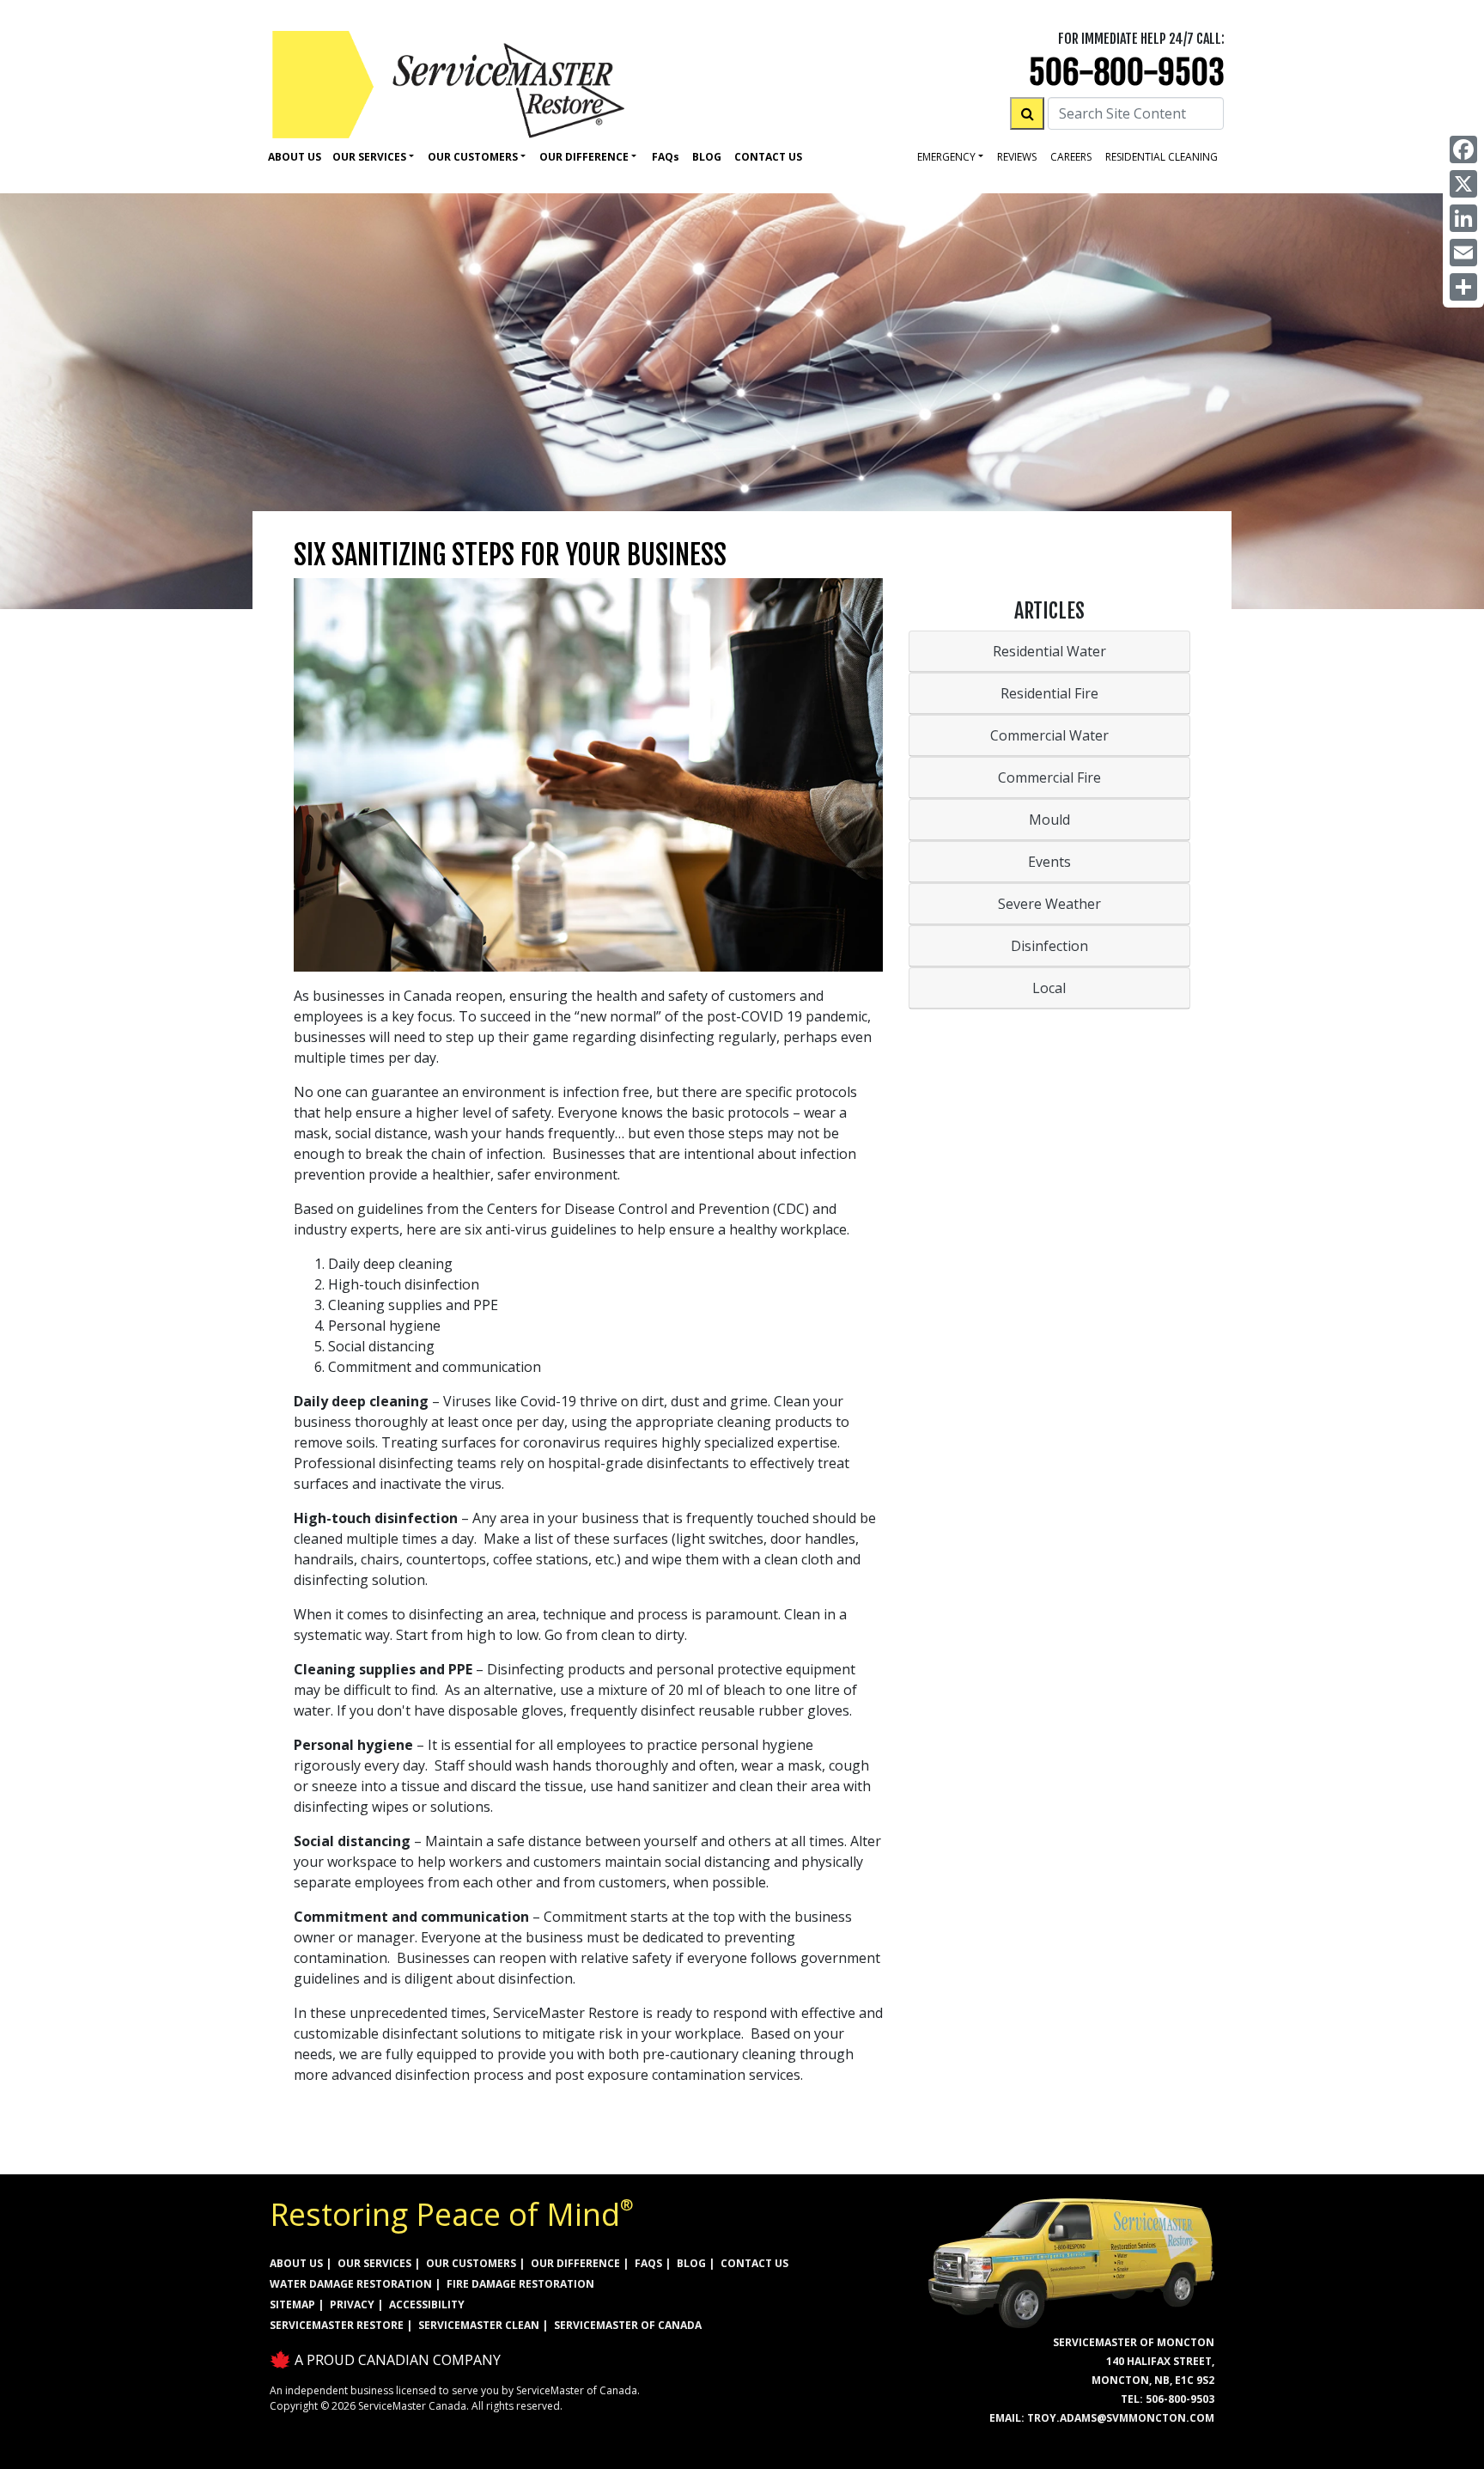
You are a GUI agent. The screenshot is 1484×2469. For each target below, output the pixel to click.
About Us (295, 157)
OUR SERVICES (374, 2263)
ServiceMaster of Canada (628, 2325)
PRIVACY (352, 2304)
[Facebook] (1463, 149)
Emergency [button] (946, 157)
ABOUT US (296, 2263)
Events (1049, 862)
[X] (1463, 184)
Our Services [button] (369, 157)
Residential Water (1049, 651)
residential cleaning (1162, 157)
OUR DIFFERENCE (575, 2263)
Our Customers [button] (473, 157)
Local (1049, 988)
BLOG (691, 2263)
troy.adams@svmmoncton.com (1121, 2418)
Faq (666, 157)
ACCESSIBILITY (427, 2304)
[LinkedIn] (1463, 218)
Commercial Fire (1049, 777)
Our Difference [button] (584, 157)
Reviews (1017, 157)
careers (1071, 157)
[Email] (1463, 253)
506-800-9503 (1127, 73)
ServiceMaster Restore (337, 2325)
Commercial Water (1049, 735)
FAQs (648, 2263)
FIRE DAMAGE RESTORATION (520, 2284)
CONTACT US (754, 2263)
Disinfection (1049, 946)
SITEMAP (292, 2304)
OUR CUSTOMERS (471, 2263)
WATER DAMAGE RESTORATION (351, 2284)
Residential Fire (1049, 693)
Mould (1049, 820)
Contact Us (768, 157)
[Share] (1463, 287)
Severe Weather (1049, 904)
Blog (707, 157)
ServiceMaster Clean (479, 2325)
